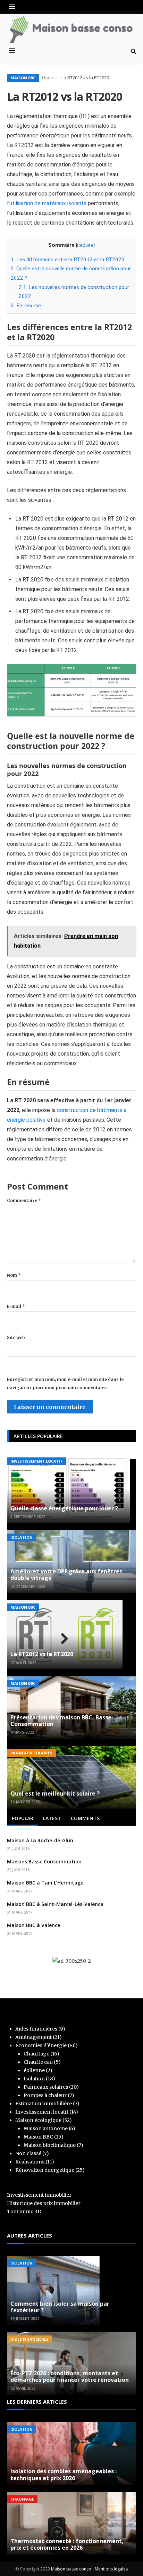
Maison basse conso (71, 2569)
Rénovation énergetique (45, 2170)
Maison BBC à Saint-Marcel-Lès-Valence (55, 1904)
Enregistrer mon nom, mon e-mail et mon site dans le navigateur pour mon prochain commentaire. (65, 1384)
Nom (14, 1275)
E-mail (16, 1306)
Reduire (85, 245)
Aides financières (36, 2029)
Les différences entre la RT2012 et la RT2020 (68, 260)
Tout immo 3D (24, 2212)
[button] (14, 7)
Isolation (22, 1537)
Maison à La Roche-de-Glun (40, 1840)
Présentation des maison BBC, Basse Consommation (61, 1721)
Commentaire (24, 1200)
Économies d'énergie (41, 2045)
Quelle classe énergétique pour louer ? (64, 1508)
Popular (23, 1818)
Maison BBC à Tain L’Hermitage (45, 1883)
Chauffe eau (38, 2062)
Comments (85, 1818)
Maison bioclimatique (50, 2145)
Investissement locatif (36, 1461)
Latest (52, 1818)
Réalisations (30, 2162)
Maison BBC (23, 78)
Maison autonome (46, 2128)
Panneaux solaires (31, 1753)
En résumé (26, 306)
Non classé (28, 2153)
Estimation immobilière (44, 2104)
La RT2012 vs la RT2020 (42, 1654)
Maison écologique (38, 2120)
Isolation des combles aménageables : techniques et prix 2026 (64, 2474)
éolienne (34, 2070)
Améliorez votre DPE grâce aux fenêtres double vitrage (66, 1575)
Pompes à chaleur (45, 2095)
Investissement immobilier (39, 2195)
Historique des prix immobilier (44, 2203)
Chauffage (36, 2054)
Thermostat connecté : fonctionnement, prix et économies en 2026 (67, 2544)
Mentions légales (111, 2569)
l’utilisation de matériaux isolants (47, 203)
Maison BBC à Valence (33, 1925)
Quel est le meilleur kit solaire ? (55, 1793)
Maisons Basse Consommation (44, 1861)
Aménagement (33, 2037)
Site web (16, 1337)
